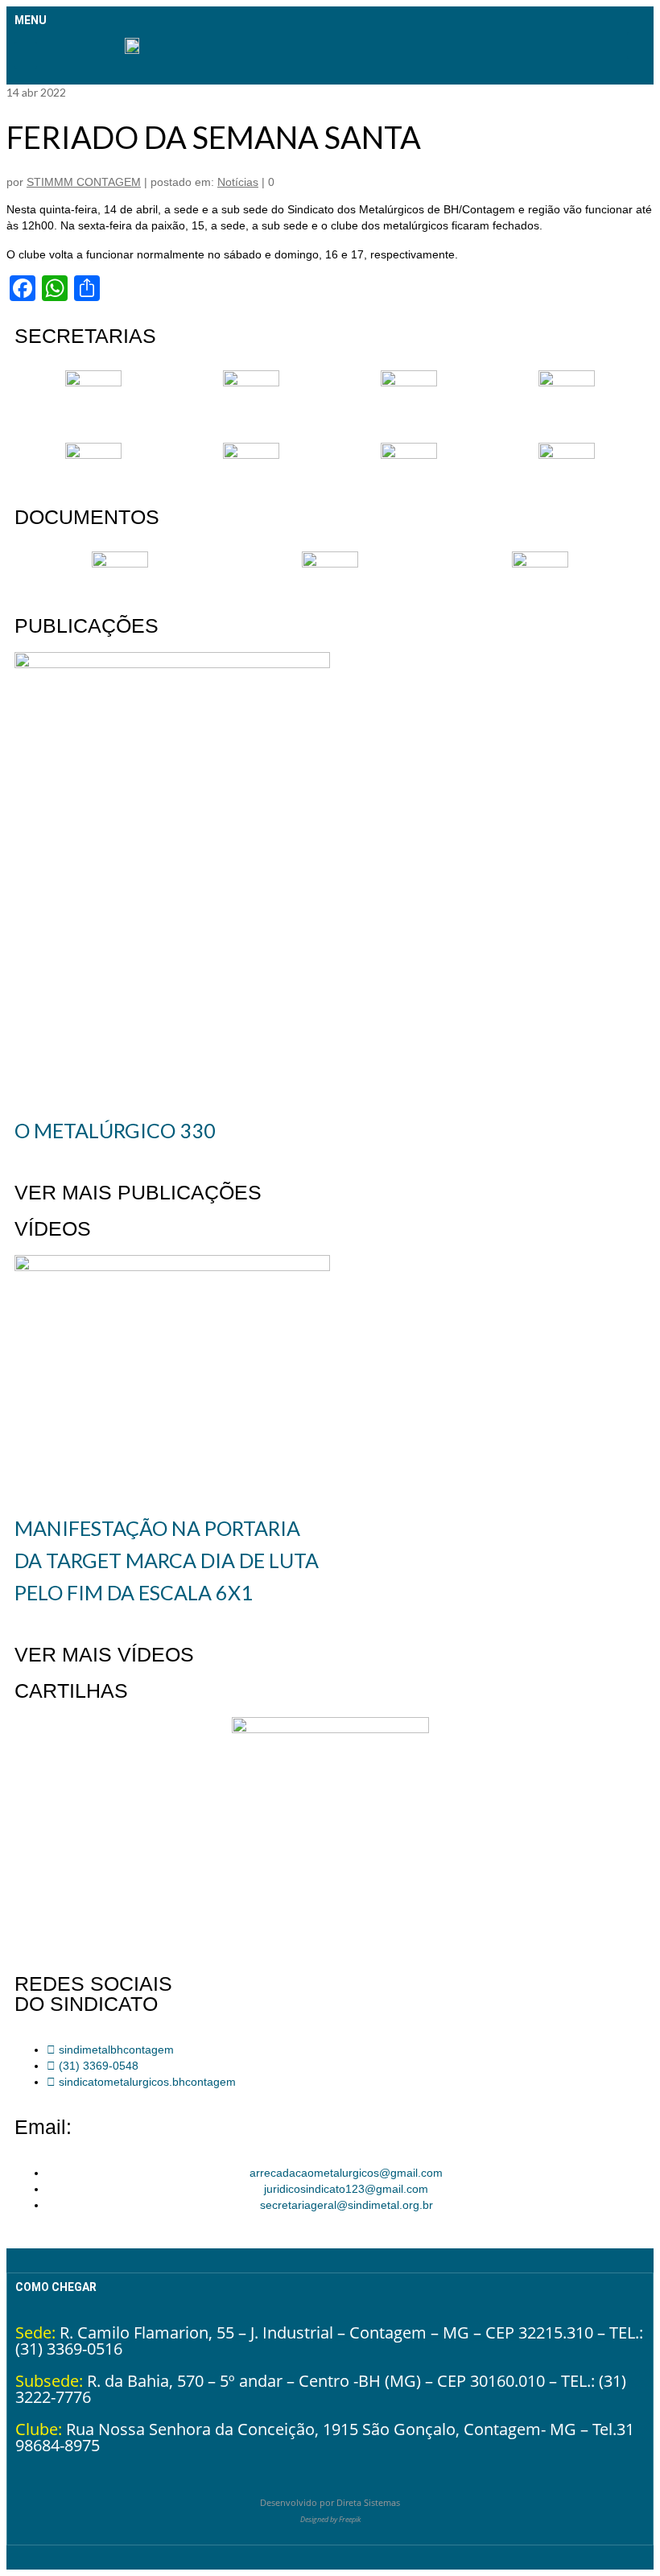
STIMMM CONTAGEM (84, 182)
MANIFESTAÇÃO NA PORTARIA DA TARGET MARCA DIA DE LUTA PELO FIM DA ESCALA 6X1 (167, 1560)
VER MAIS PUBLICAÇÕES (138, 1192)
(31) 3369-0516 (69, 2349)
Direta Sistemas (368, 2502)
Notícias (238, 182)
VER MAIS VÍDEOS (104, 1654)
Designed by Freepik (330, 2519)
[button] (26, 55)
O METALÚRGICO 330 (115, 1130)
